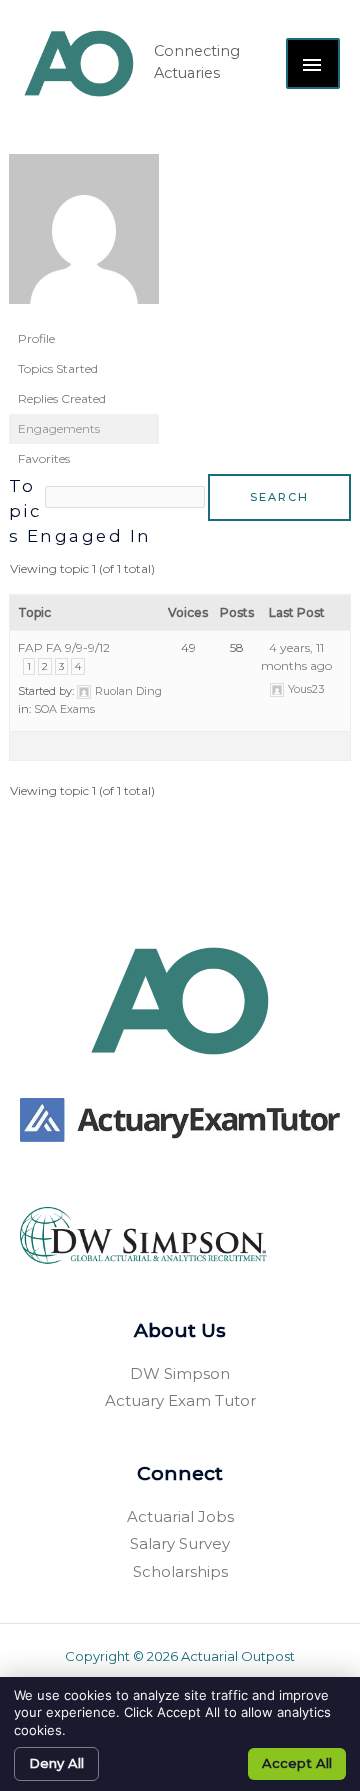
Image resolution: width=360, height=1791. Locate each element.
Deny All (56, 1763)
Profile (36, 338)
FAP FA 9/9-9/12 (64, 647)
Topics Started (58, 368)
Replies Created (62, 398)
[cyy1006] (84, 237)
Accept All (297, 1763)
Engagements (59, 428)
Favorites (44, 458)
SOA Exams (64, 709)
